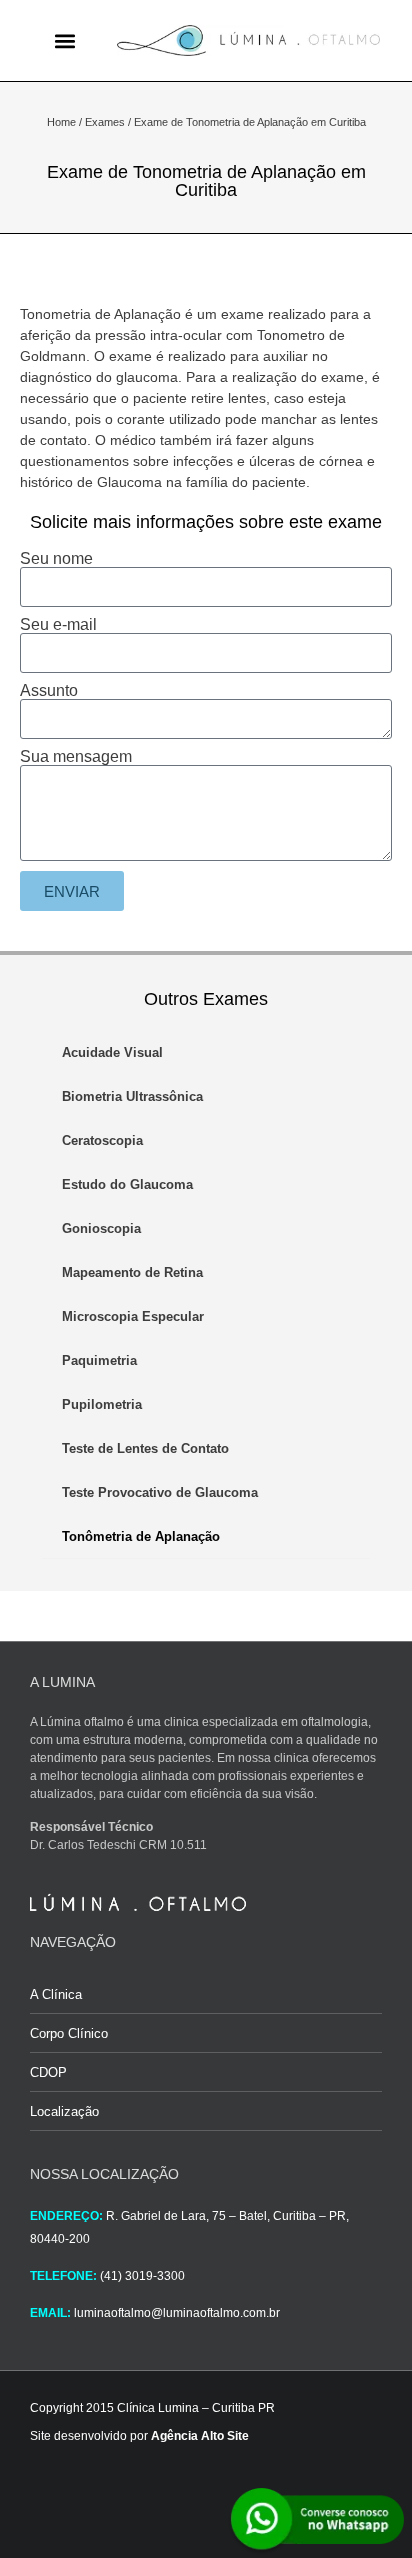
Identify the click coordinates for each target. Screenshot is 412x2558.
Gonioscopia (101, 1228)
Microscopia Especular (133, 1316)
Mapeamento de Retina (132, 1272)
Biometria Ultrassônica (132, 1096)
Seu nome (56, 559)
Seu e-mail (58, 625)
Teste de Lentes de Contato (145, 1448)
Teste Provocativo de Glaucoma (160, 1492)
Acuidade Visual (112, 1052)
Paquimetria (99, 1360)
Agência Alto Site (200, 2436)
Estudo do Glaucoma (127, 1184)
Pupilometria (102, 1404)
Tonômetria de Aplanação (141, 1536)
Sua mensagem (76, 757)
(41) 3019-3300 (142, 2276)
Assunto (49, 691)
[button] (64, 40)
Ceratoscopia (102, 1140)
